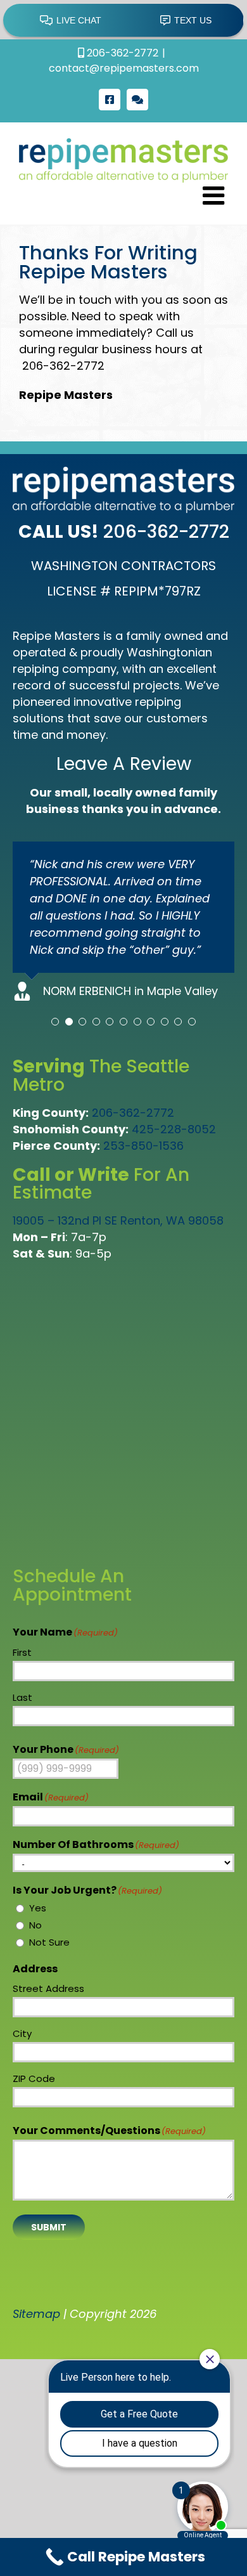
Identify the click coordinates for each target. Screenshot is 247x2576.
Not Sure (49, 1942)
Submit (49, 2227)
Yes (38, 1908)
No (35, 1925)
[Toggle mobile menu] (215, 195)
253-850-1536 (143, 1146)
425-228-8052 (174, 1129)
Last (22, 1697)
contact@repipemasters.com (124, 68)
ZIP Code (34, 2078)
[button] (55, 1022)
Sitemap (36, 2314)
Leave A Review (124, 764)
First (22, 1652)
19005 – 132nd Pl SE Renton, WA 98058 (118, 1220)
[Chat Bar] (123, 20)
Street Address (48, 1988)
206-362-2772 (133, 1113)
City (22, 2033)
